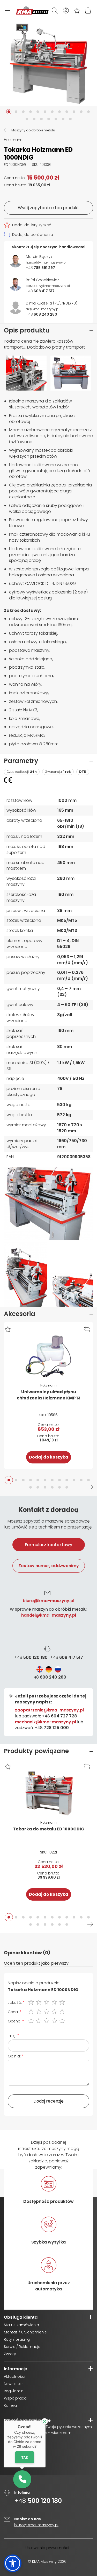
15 (45, 1487)
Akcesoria (20, 1314)
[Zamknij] (45, 2421)
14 (38, 1487)
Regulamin (14, 2391)
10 (74, 1480)
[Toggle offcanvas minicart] (88, 10)
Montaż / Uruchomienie (25, 2332)
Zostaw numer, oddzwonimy (49, 1566)
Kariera (10, 2405)
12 (88, 1480)
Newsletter (13, 2384)
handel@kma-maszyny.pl (49, 1615)
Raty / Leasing (17, 2339)
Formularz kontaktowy (48, 1545)
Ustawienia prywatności (47, 2548)
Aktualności (14, 2376)
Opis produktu (27, 330)
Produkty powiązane (36, 1751)
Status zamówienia (21, 2325)
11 (81, 1480)
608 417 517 (67, 1658)
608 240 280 (48, 1677)
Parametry (21, 761)
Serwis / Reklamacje (22, 2347)
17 (59, 1487)
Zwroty (10, 2354)
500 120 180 (31, 1658)
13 (31, 1487)
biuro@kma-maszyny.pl (48, 1601)
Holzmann (13, 140)
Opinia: (14, 2056)
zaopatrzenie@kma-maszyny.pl (49, 1710)
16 (52, 1487)
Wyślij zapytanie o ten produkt (48, 208)
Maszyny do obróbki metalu (33, 130)
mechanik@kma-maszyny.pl (46, 1722)
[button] (9, 112)
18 (67, 1487)
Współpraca (15, 2398)
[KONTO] (66, 10)
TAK (25, 2457)
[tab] (48, 1620)
